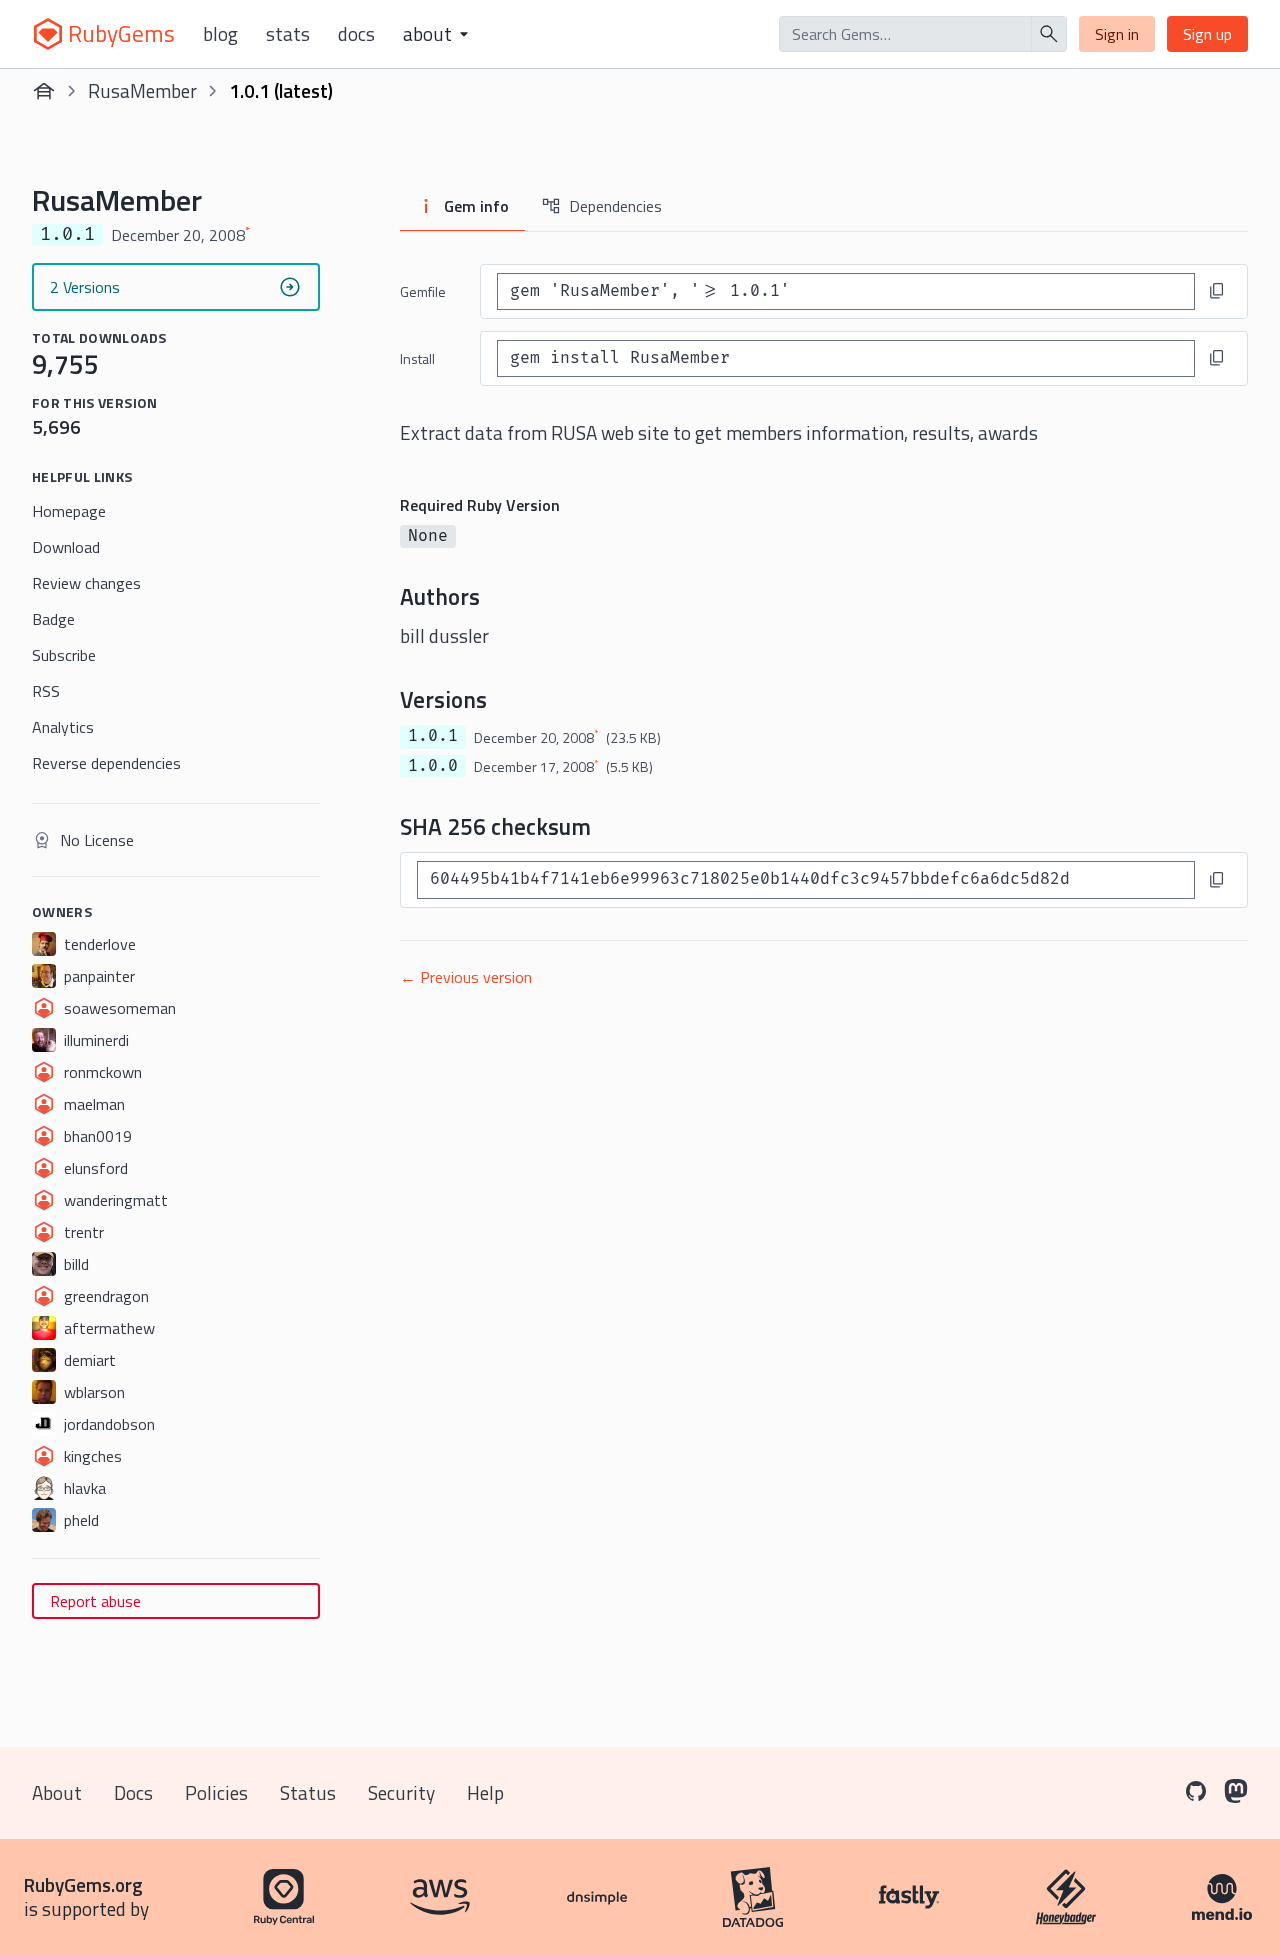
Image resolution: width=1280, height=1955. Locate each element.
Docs (356, 34)
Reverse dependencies (106, 763)
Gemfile (423, 291)
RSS (46, 691)
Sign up (1207, 34)
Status (308, 1792)
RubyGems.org (83, 1884)
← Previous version (466, 977)
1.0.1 (433, 736)
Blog (220, 34)
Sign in (1117, 34)
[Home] (44, 91)
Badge (53, 619)
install (417, 358)
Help (485, 1792)
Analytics (63, 727)
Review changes (86, 583)
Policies (216, 1792)
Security (401, 1792)
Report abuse (95, 1601)
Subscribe (64, 655)
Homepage (69, 511)
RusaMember (142, 90)
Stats (288, 34)
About (57, 1792)
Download (66, 547)
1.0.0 (433, 766)
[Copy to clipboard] (1217, 291)
